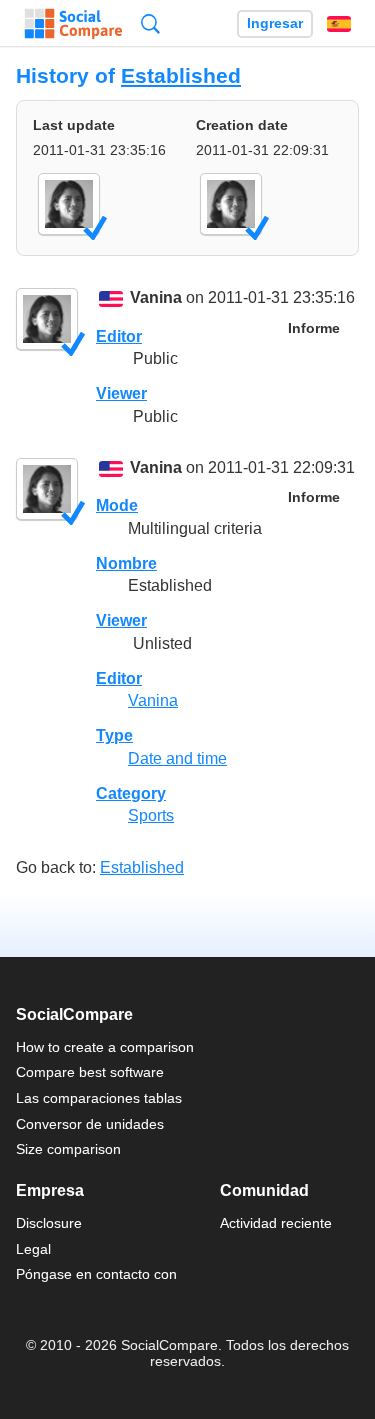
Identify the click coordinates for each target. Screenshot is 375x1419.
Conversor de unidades (90, 1124)
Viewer (121, 393)
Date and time (177, 758)
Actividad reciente (276, 1223)
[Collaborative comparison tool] (73, 24)
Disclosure (49, 1223)
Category (131, 793)
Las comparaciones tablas (99, 1098)
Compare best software (90, 1072)
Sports (151, 815)
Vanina (156, 298)
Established (181, 75)
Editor (119, 336)
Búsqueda (150, 23)
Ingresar (275, 23)
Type (114, 735)
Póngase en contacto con (96, 1274)
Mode (117, 505)
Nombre (126, 563)
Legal (33, 1249)
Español (339, 24)
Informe (314, 328)
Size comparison (68, 1149)
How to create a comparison (105, 1047)
